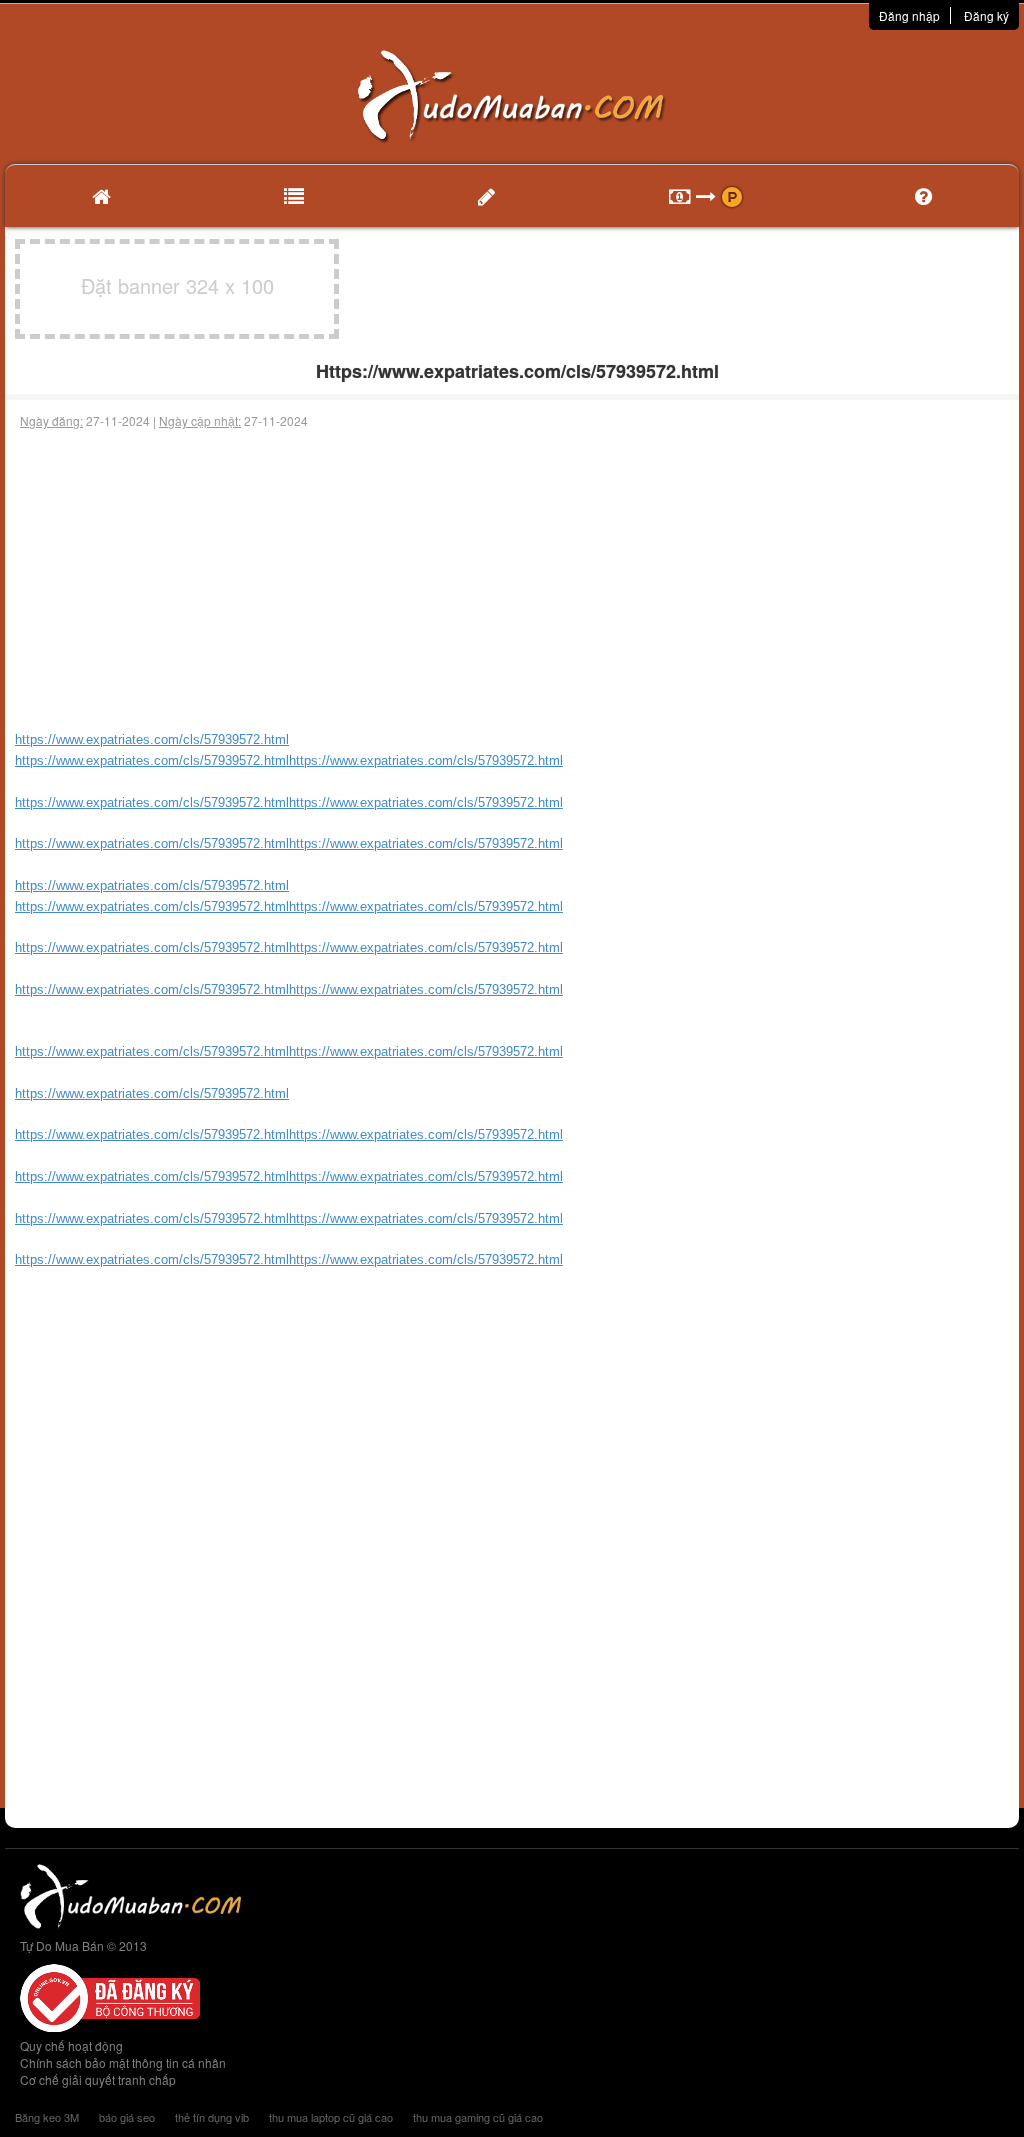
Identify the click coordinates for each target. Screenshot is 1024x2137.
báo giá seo (127, 2117)
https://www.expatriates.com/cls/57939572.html (152, 802)
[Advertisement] (512, 580)
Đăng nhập (909, 15)
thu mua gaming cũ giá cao (478, 2117)
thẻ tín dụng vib (212, 2117)
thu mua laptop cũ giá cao (331, 2117)
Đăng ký (986, 15)
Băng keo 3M (47, 2117)
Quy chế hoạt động (71, 2045)
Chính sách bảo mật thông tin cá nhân (123, 2062)
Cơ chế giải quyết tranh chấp (98, 2079)
